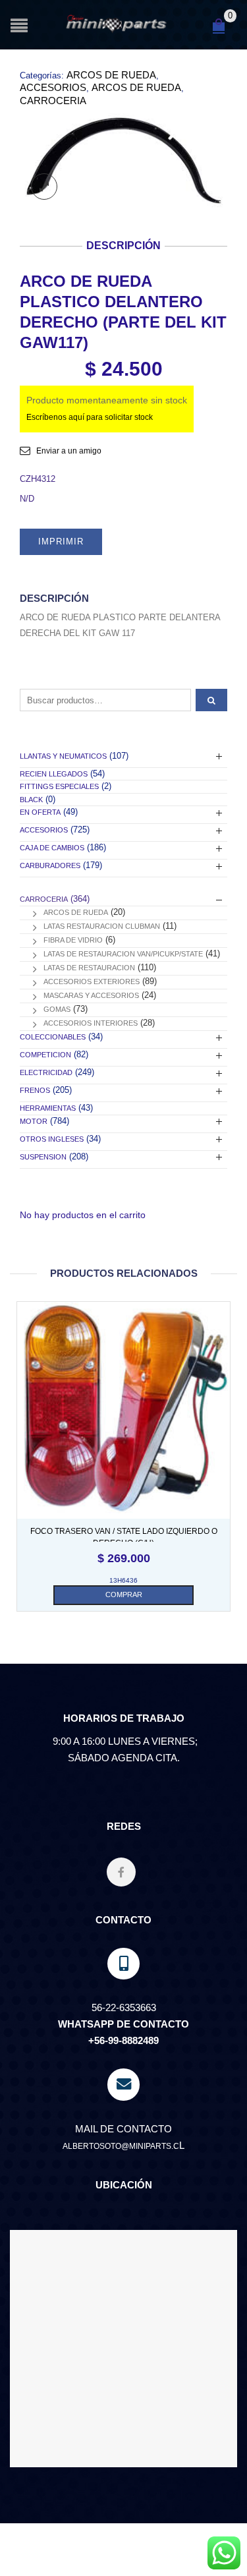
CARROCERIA (53, 101)
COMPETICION (45, 1055)
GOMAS (57, 1009)
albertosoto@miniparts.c (121, 2146)
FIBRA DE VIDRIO (73, 940)
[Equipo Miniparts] (224, 2553)
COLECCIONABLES (53, 1037)
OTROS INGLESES (52, 1139)
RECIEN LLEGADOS (54, 774)
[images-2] (123, 160)
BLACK (31, 800)
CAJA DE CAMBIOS (52, 848)
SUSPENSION (43, 1157)
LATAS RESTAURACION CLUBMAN (102, 926)
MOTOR (34, 1121)
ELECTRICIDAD (46, 1072)
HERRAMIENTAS (48, 1108)
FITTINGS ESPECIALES (59, 786)
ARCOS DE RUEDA (111, 75)
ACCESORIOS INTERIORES (91, 1023)
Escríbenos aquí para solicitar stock (90, 417)
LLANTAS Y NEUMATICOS (63, 756)
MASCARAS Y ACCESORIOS (91, 995)
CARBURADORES (50, 865)
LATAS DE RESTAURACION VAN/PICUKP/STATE (123, 954)
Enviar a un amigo (69, 451)
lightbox (44, 187)
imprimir (61, 542)
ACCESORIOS (53, 87)
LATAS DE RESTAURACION (89, 968)
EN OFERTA (40, 812)
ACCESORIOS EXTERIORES (92, 981)
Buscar (211, 700)
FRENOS (35, 1090)
